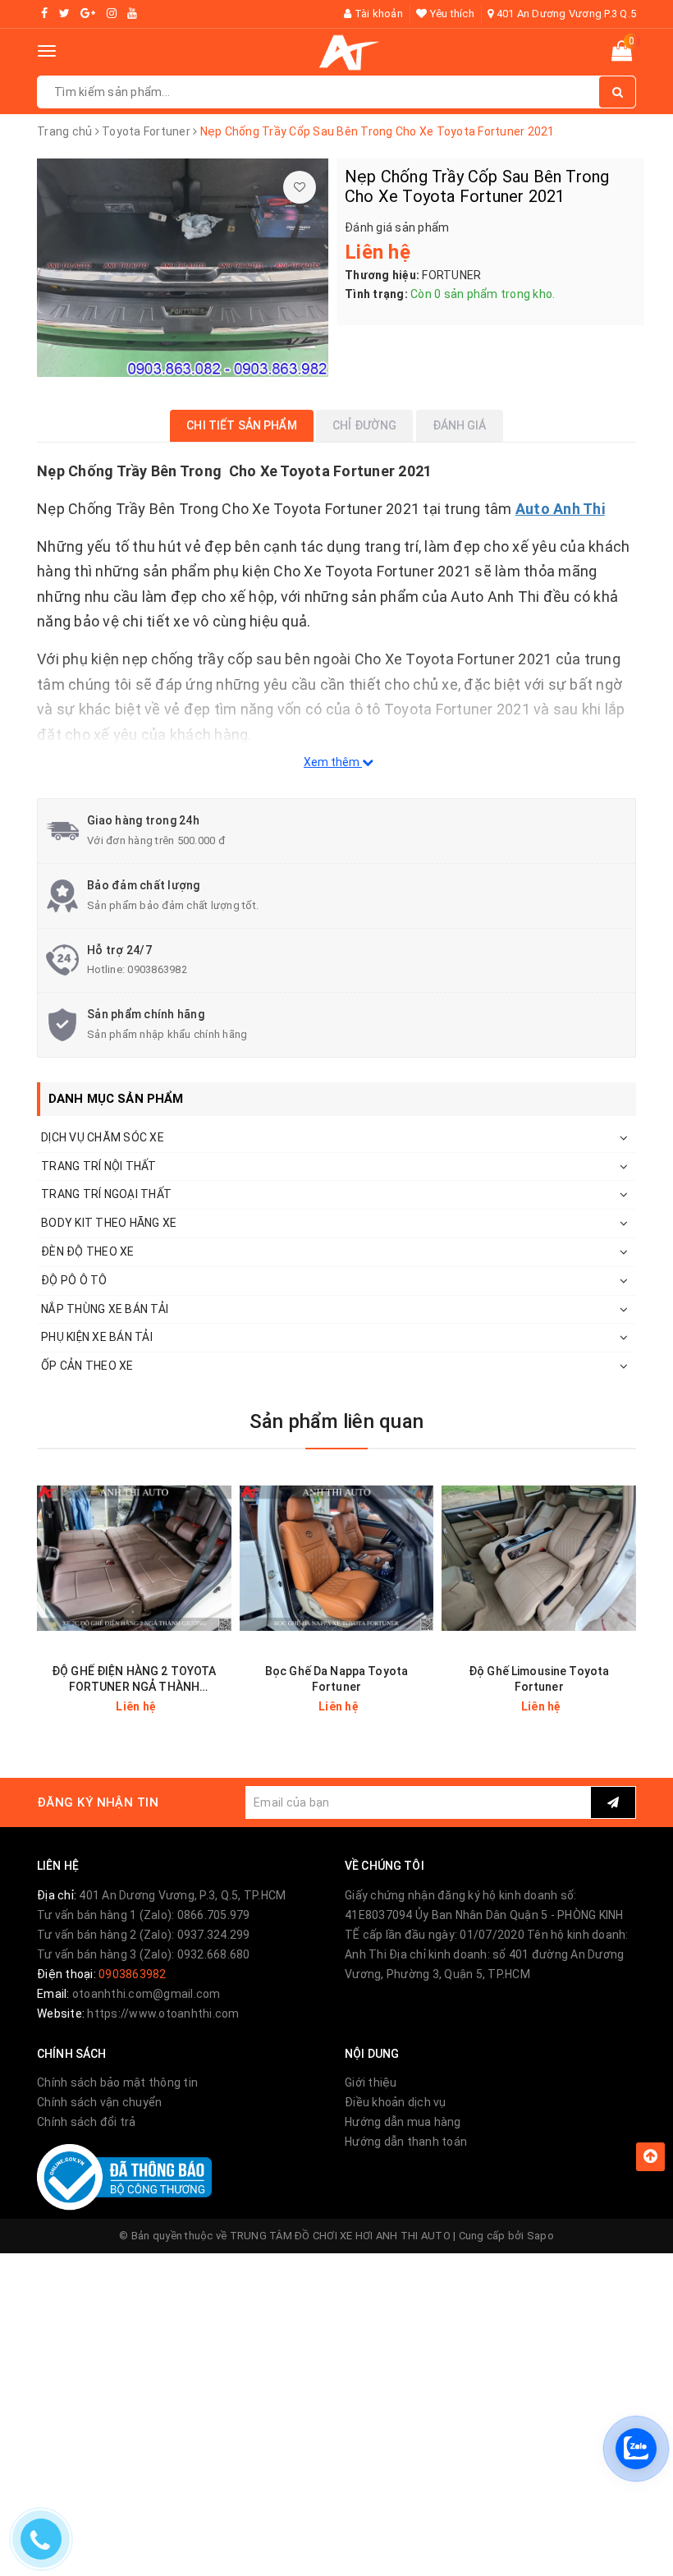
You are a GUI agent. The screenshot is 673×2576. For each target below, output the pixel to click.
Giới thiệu (371, 2082)
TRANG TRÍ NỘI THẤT (99, 1166)
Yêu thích (451, 14)
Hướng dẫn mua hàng (403, 2122)
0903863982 (157, 969)
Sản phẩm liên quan (336, 1421)
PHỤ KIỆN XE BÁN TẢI (97, 1337)
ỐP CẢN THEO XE (87, 1366)
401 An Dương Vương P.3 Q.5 (565, 14)
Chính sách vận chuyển (99, 2102)
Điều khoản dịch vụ (396, 2102)
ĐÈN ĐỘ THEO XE (88, 1251)
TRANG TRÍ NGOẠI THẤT (106, 1194)
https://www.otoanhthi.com (163, 2014)
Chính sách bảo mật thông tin (117, 2082)
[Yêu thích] (300, 187)
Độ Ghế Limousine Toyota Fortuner (539, 1679)
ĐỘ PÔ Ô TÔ (74, 1280)
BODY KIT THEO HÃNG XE (109, 1223)
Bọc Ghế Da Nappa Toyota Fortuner (336, 1679)
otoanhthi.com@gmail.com (147, 1994)
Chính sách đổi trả (87, 2122)
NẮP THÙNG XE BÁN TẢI (105, 1309)
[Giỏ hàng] (622, 54)
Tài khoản (377, 14)
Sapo (540, 2236)
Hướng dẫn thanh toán (406, 2142)
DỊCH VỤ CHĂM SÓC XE (103, 1137)
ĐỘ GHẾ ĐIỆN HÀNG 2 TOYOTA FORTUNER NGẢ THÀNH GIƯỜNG (134, 1680)
